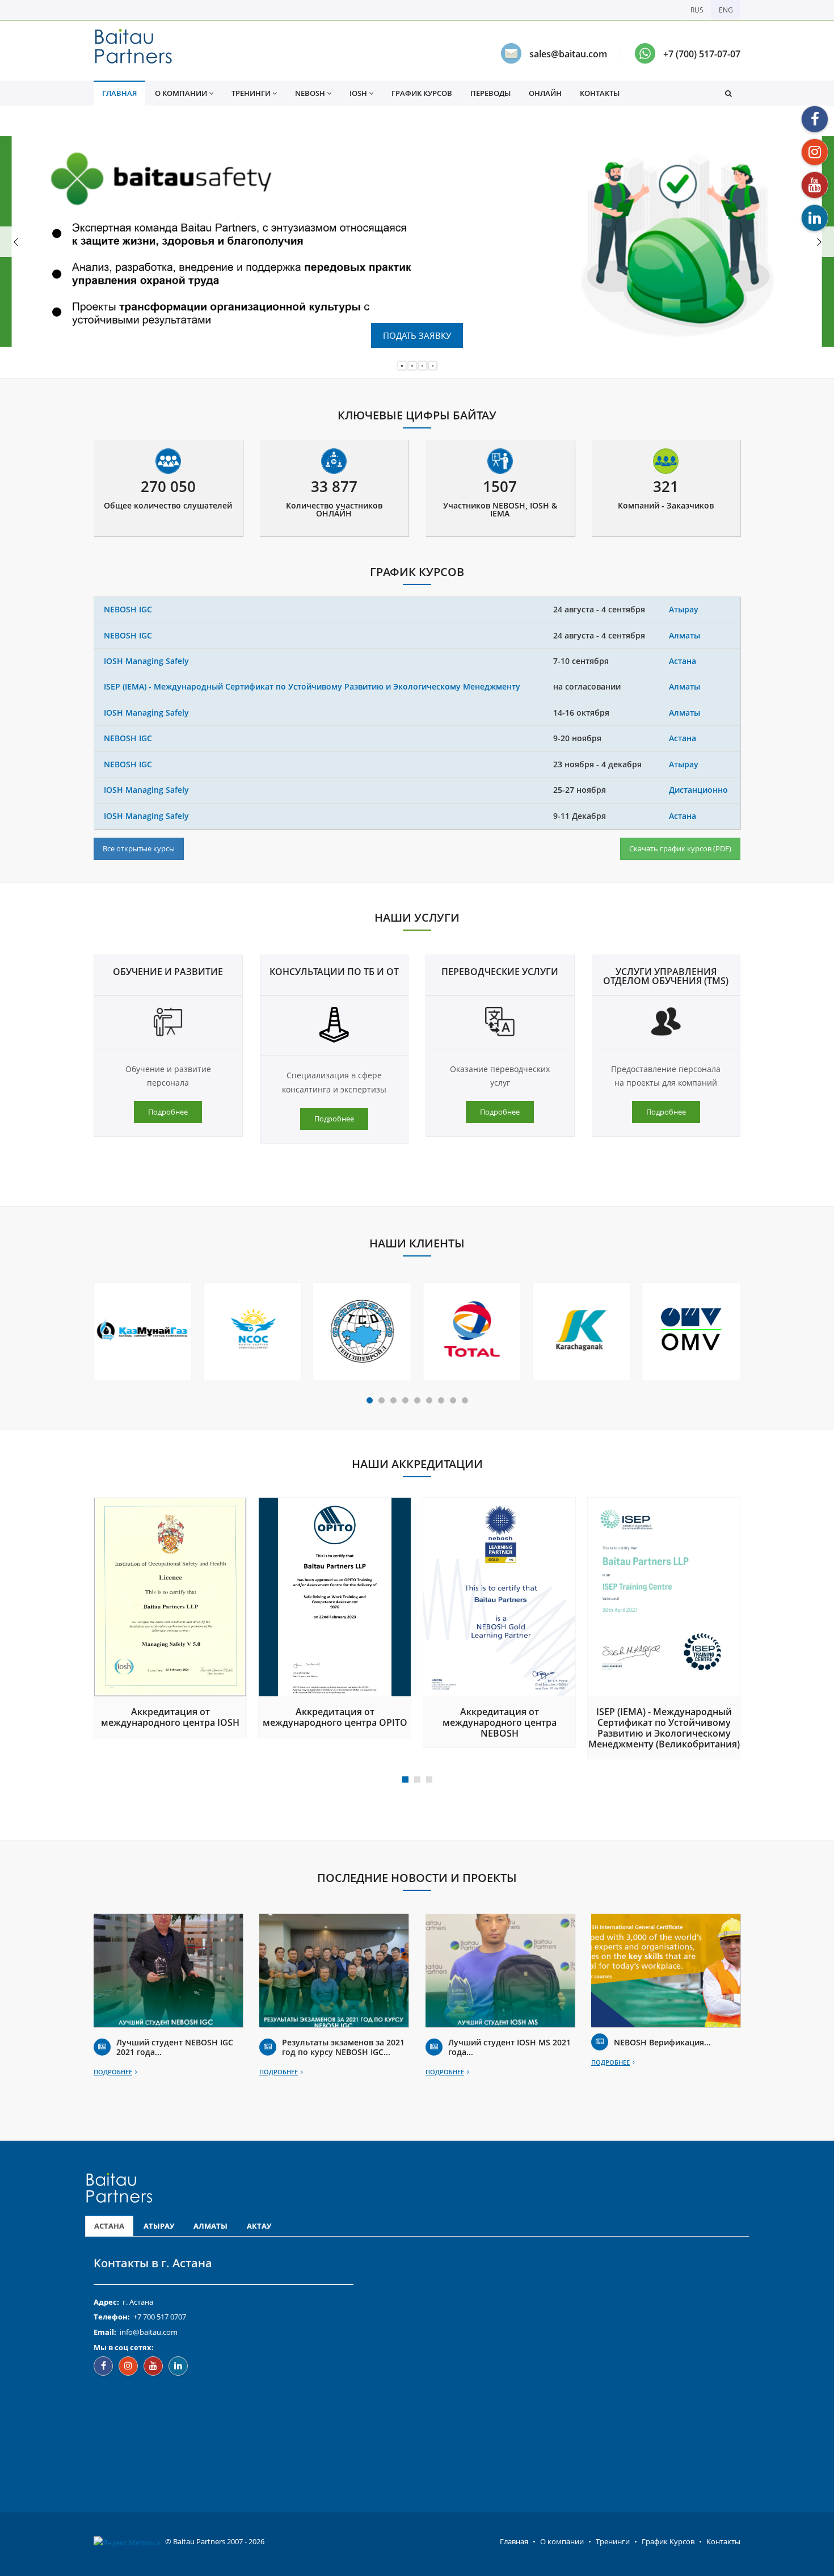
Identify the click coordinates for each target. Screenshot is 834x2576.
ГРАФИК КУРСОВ (422, 93)
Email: (105, 2332)
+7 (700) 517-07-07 (702, 54)
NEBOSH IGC (128, 609)
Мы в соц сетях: (124, 2347)
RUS (697, 10)
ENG (726, 10)
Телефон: (112, 2317)
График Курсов (668, 2541)
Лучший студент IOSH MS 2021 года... (509, 2047)
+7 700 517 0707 (160, 2317)
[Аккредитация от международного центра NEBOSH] (499, 1597)
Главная (514, 2541)
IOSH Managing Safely (146, 661)
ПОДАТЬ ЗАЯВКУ (417, 335)
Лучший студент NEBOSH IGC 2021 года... (175, 2047)
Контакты (723, 2541)
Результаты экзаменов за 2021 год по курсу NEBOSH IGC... (343, 2047)
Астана (683, 661)
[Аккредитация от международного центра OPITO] (335, 1597)
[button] (728, 93)
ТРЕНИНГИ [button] (251, 93)
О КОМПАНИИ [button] (181, 93)
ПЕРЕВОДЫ (490, 93)
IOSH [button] (358, 93)
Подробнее (168, 1112)
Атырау (684, 609)
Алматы (685, 635)
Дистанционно (698, 790)
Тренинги (613, 2541)
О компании (562, 2541)
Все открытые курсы (139, 848)
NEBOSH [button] (310, 93)
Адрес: (106, 2302)
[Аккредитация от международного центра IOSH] (170, 1597)
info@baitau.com (149, 2332)
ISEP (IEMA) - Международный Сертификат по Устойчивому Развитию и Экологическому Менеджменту (312, 686)
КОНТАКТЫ (600, 93)
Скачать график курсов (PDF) (680, 848)
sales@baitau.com (568, 54)
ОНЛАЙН (545, 93)
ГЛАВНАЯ (119, 93)
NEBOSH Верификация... (662, 2042)
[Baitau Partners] (133, 51)
